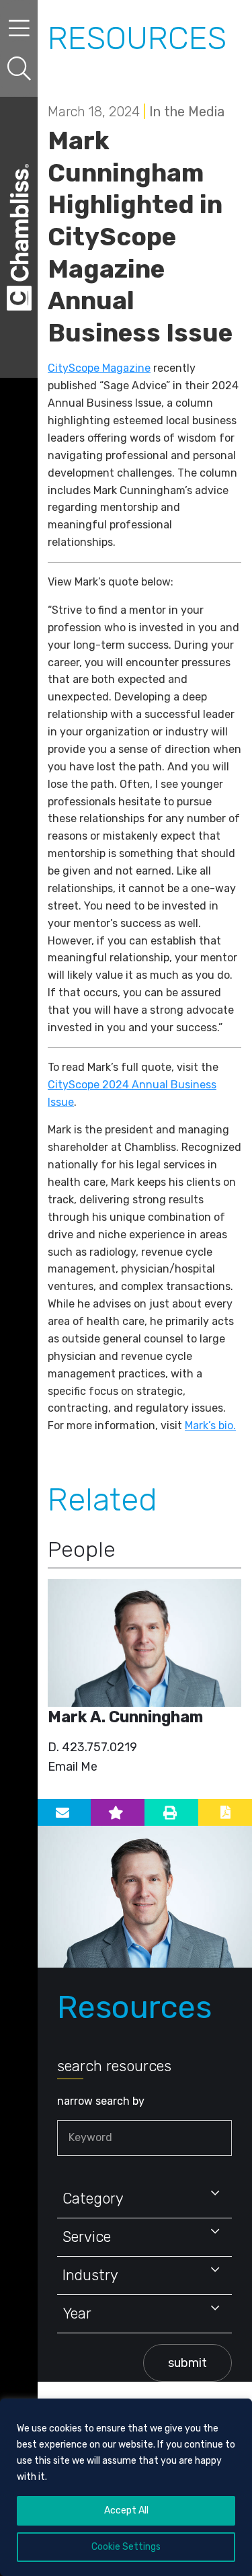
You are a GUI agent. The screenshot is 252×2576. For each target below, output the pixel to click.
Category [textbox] (93, 2199)
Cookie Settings (126, 2547)
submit (187, 2363)
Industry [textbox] (90, 2275)
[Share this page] (64, 1812)
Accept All (126, 2510)
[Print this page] (171, 1812)
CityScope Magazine (99, 368)
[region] (126, 2487)
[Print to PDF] (225, 1812)
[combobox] (144, 2199)
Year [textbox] (77, 2313)
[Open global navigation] (19, 29)
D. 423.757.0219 (92, 1747)
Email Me (73, 1767)
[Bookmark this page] (118, 1812)
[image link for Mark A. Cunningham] (144, 1643)
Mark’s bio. (210, 1425)
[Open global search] (19, 69)
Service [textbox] (87, 2237)
